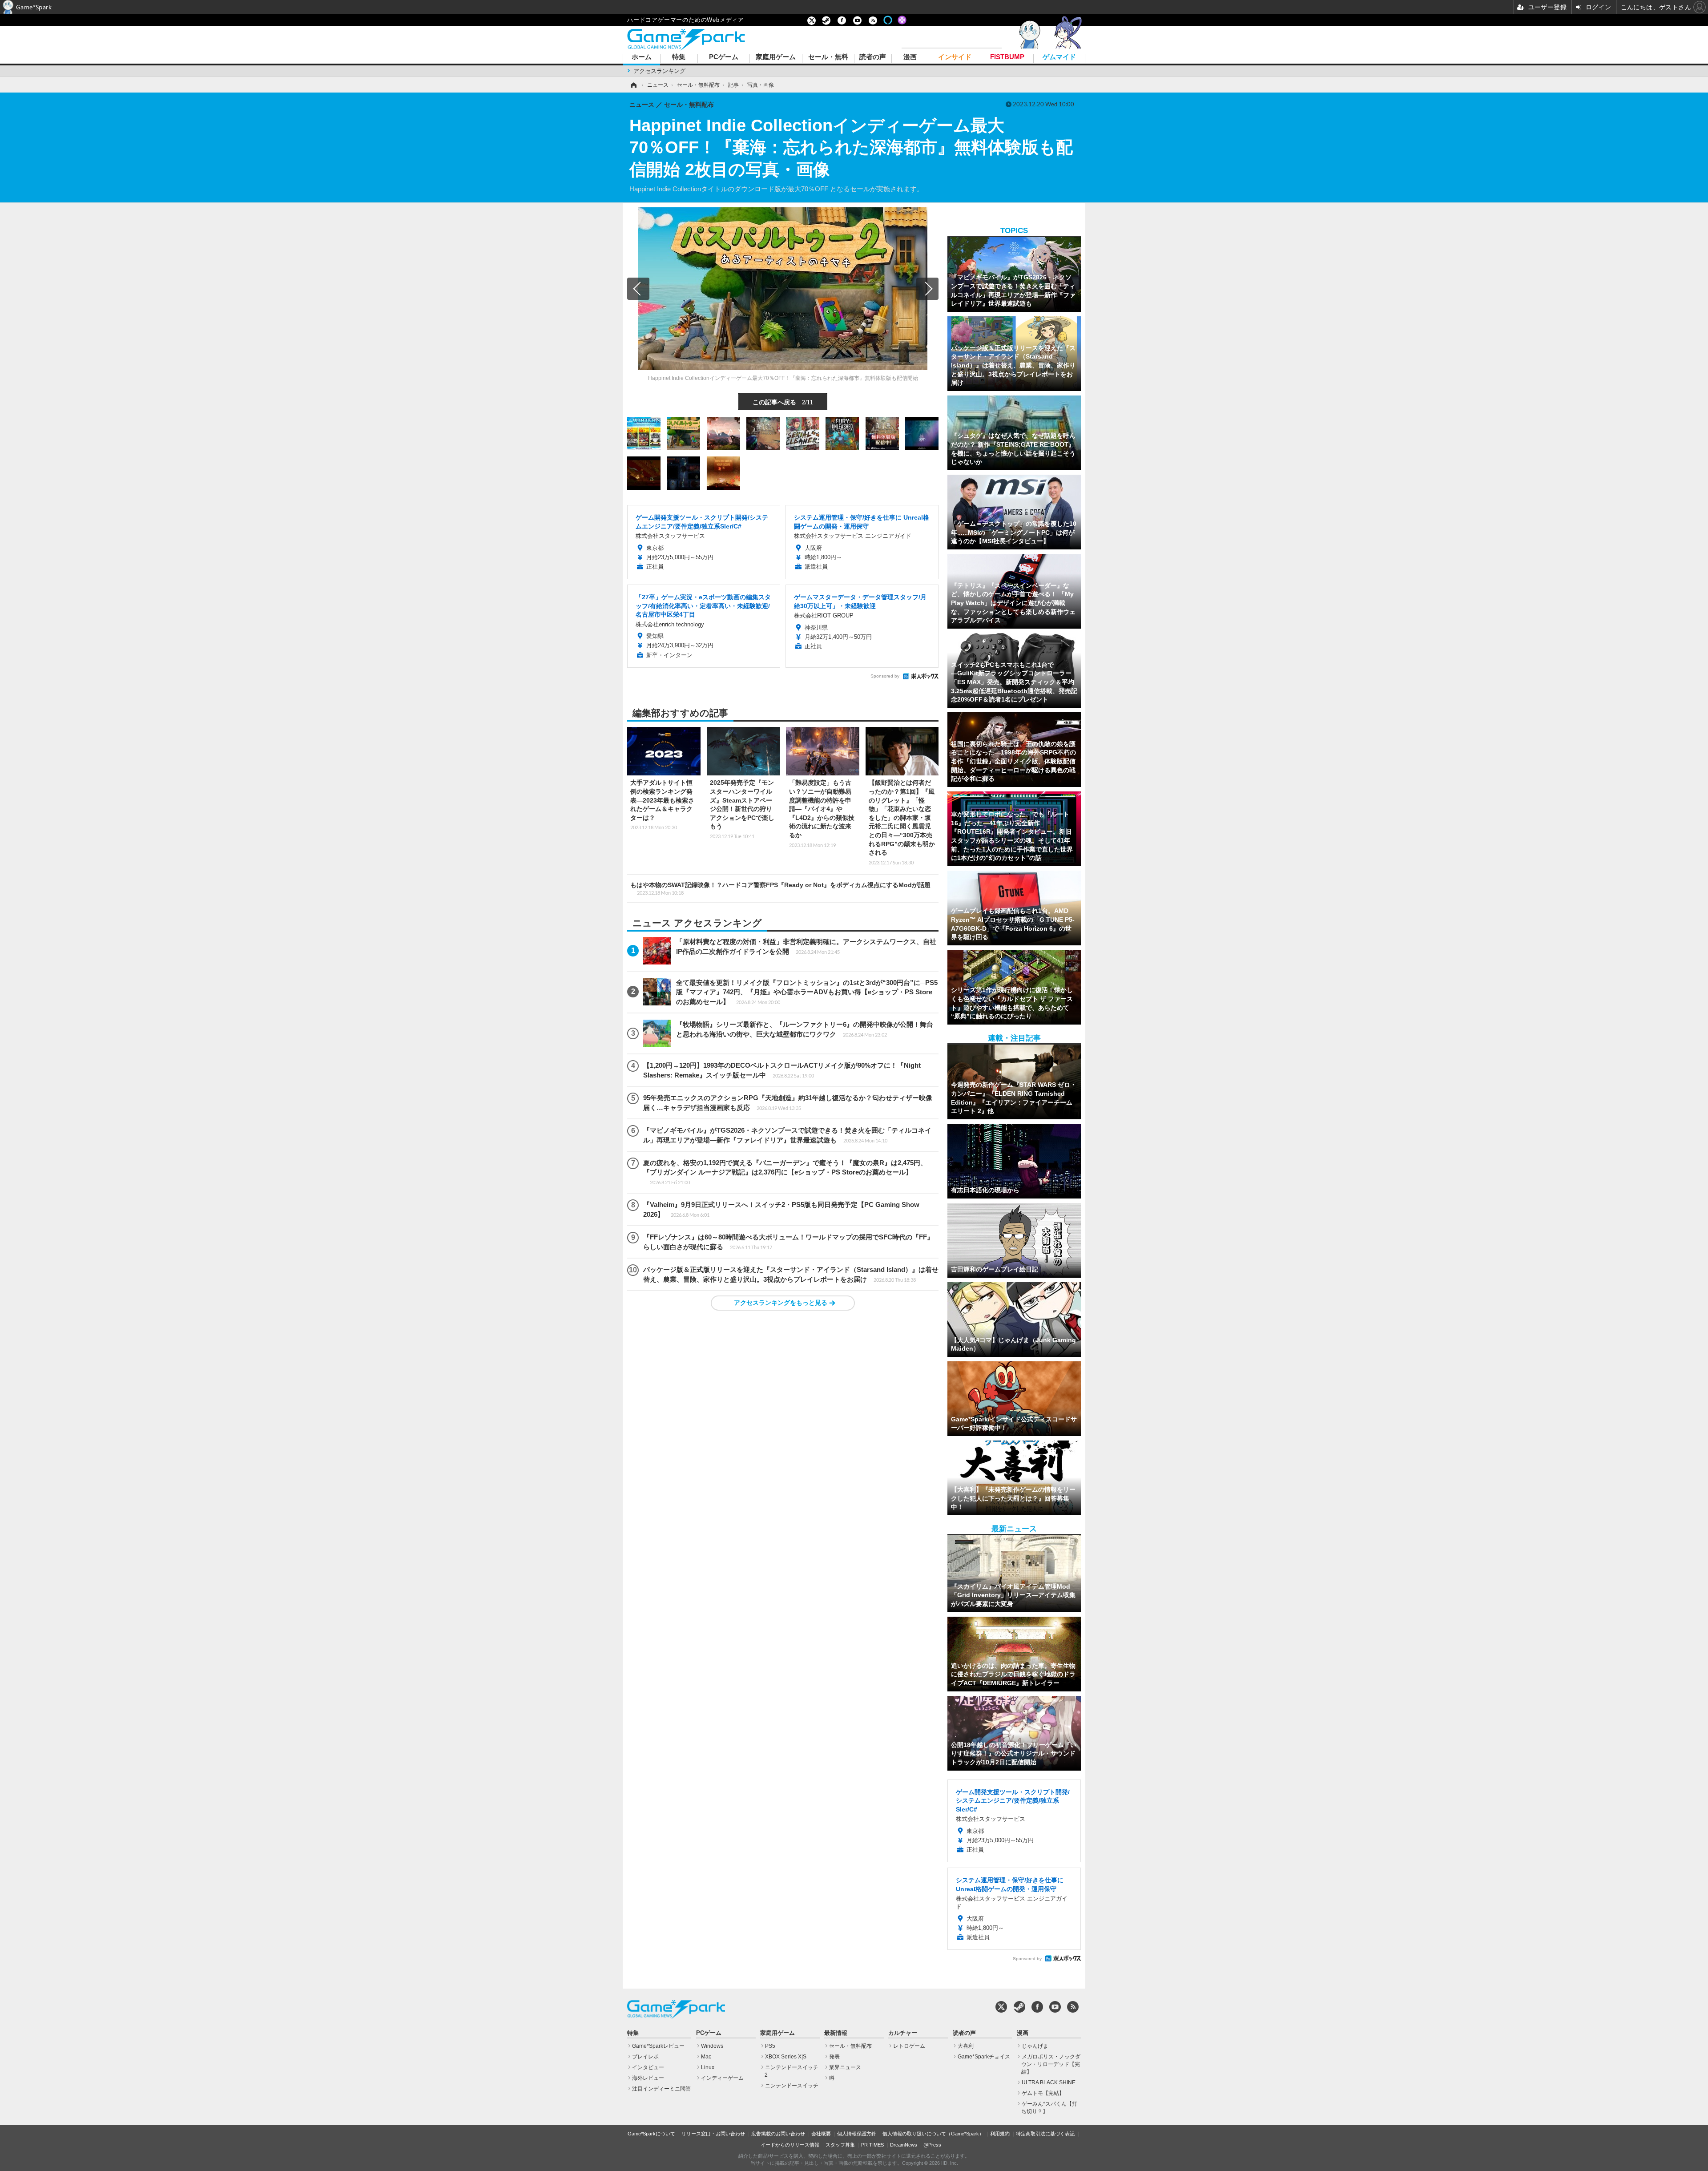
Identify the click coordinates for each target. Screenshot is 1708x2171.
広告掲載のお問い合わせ (778, 2134)
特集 (679, 57)
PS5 (770, 2046)
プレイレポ (645, 2057)
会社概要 (821, 2134)
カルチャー (903, 2033)
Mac (706, 2057)
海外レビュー (648, 2078)
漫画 (910, 57)
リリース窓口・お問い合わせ (713, 2134)
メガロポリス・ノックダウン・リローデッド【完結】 (1051, 2064)
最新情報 (836, 2033)
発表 (834, 2057)
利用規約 (1000, 2134)
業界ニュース (845, 2067)
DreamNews (904, 2145)
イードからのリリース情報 (790, 2145)
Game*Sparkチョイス (984, 2057)
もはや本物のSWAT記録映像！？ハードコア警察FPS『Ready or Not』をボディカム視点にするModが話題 (780, 888)
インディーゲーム (722, 2078)
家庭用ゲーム (776, 57)
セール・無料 (828, 57)
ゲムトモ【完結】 (1043, 2093)
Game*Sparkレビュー (658, 2046)
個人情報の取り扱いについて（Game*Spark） (933, 2134)
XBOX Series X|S (786, 2057)
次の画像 (927, 289)
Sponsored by (885, 676)
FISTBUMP (1007, 57)
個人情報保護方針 (857, 2134)
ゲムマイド (1059, 57)
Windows (712, 2046)
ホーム (642, 57)
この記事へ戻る (783, 402)
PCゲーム (724, 57)
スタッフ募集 (840, 2145)
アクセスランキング (659, 71)
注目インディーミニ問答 (661, 2089)
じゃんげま (1035, 2046)
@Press (932, 2145)
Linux (708, 2067)
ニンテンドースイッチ (792, 2086)
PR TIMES (872, 2145)
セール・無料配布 (850, 2046)
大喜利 (966, 2046)
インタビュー (648, 2067)
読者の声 (873, 57)
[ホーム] (633, 85)
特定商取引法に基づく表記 (1045, 2134)
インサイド (955, 57)
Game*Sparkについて (651, 2134)
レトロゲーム (909, 2046)
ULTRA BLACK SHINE (1049, 2082)
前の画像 (638, 289)
